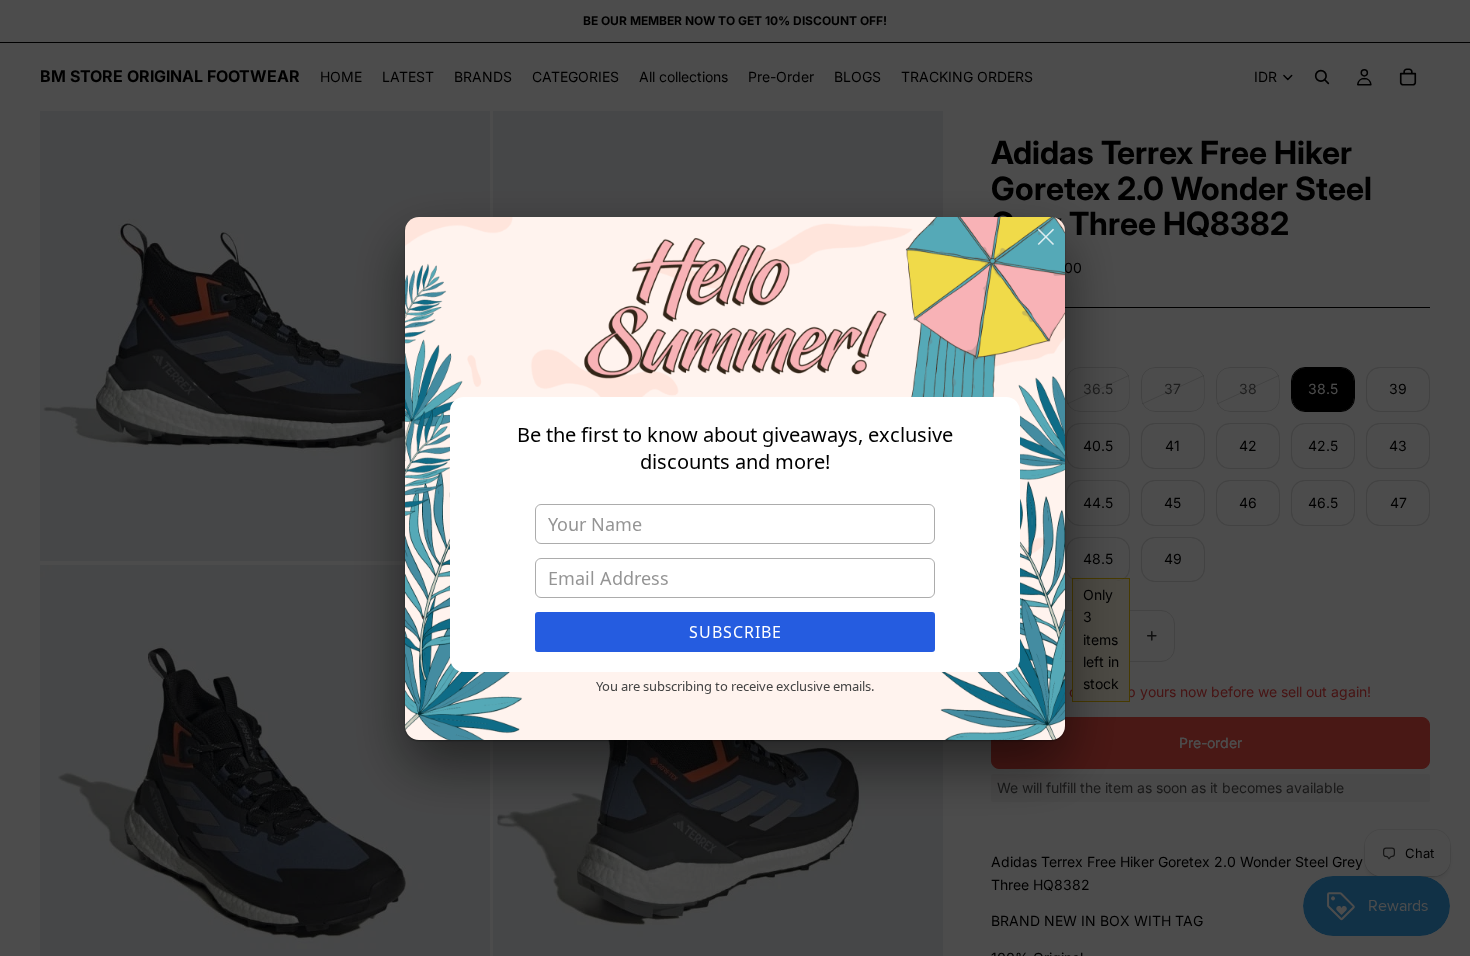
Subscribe (735, 632)
